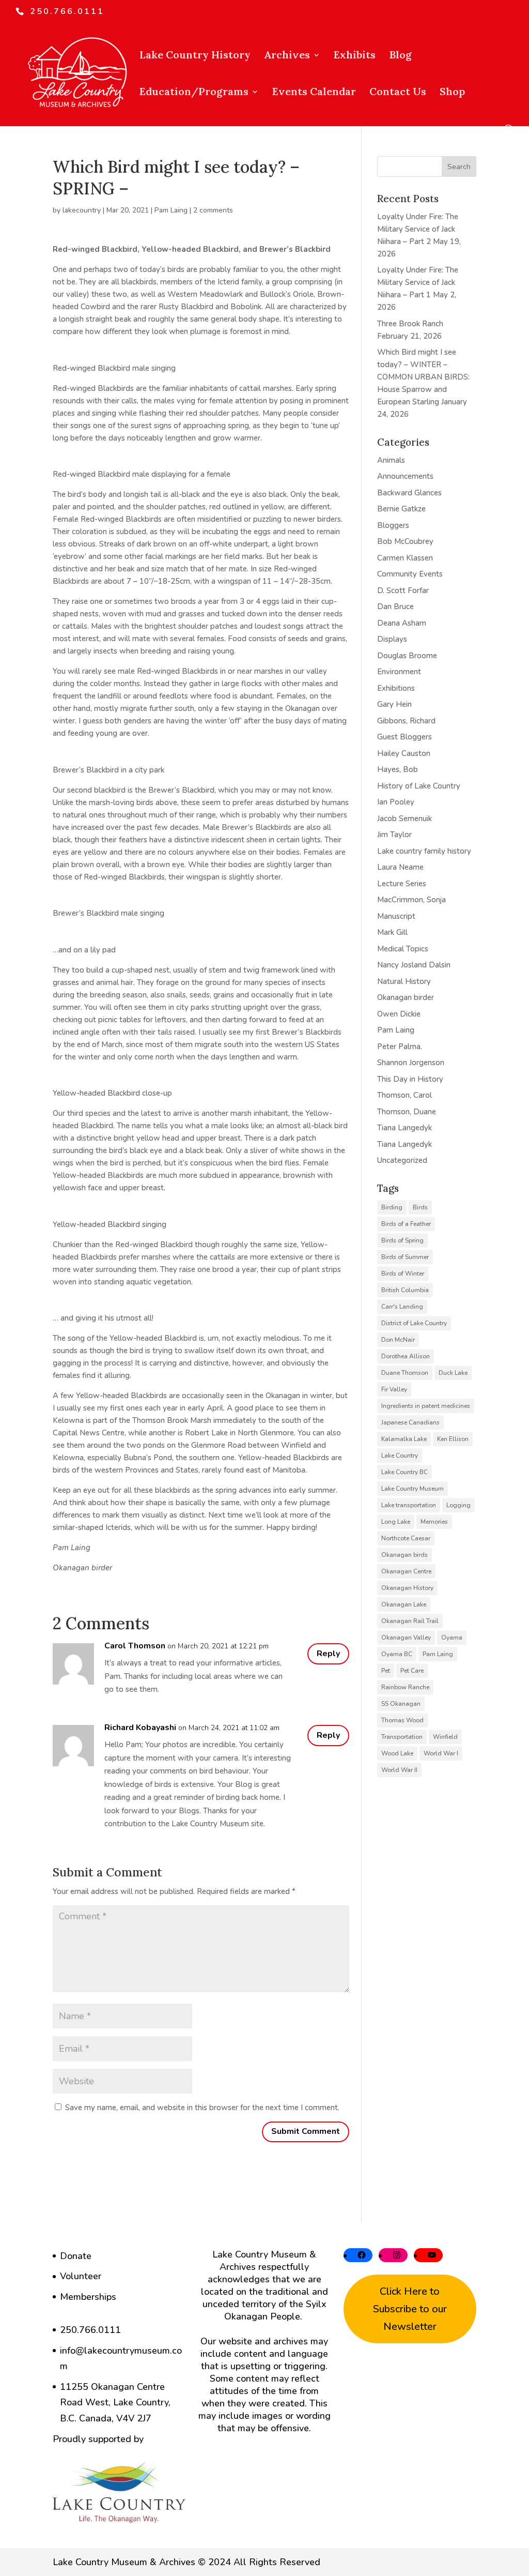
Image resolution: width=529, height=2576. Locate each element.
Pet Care (412, 1671)
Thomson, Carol (404, 1095)
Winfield (445, 1737)
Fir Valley (394, 1389)
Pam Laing (171, 210)
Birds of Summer (405, 1257)
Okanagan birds (404, 1555)
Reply (328, 1654)
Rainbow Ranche (405, 1687)
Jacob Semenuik (404, 819)
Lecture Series (402, 884)
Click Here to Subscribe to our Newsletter (410, 2309)
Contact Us (398, 93)
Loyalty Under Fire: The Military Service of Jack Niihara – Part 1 (418, 282)
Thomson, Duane (407, 1112)
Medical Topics (403, 949)
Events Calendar (314, 93)
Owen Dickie (399, 1014)
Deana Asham (402, 623)
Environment (399, 672)
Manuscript (396, 916)
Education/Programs (194, 93)
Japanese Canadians (410, 1422)
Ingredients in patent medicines (426, 1406)
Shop (452, 93)
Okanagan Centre (406, 1571)
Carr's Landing (402, 1307)
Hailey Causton (404, 753)
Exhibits (355, 56)
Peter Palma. (400, 1047)
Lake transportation (409, 1505)
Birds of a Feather (406, 1224)
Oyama (452, 1638)
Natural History (404, 981)
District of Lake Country (414, 1323)
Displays (392, 639)
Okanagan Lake (404, 1604)
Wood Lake (397, 1753)
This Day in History (410, 1079)
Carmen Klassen (405, 558)
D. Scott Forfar (403, 590)
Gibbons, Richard (406, 721)
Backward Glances (409, 493)
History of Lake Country (419, 786)
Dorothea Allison (406, 1356)
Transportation (402, 1737)
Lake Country (400, 1456)
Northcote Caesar (406, 1538)
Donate (76, 2256)
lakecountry (82, 210)
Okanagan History (407, 1588)
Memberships (88, 2297)
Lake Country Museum (413, 1489)
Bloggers (393, 525)
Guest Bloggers (404, 737)
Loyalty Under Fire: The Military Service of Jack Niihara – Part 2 (418, 229)
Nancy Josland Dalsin (414, 965)
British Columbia (405, 1290)
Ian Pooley (396, 802)
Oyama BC (397, 1654)
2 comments (213, 210)
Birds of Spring (402, 1240)
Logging (458, 1505)
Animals (391, 460)
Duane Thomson (405, 1373)
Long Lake (396, 1522)
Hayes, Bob (398, 769)
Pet (386, 1671)
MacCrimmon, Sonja (411, 900)
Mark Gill (392, 932)
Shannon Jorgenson (411, 1063)
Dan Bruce (395, 607)
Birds (420, 1207)
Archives (287, 56)
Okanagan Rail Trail (410, 1621)
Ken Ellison (453, 1439)
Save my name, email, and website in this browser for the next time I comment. (202, 2108)
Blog (400, 56)
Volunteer (81, 2276)
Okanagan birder (406, 997)
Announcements (405, 476)
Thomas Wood (402, 1720)
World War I (441, 1753)
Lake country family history (424, 851)
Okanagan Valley (406, 1638)
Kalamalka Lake (404, 1439)
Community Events (410, 574)
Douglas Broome (407, 656)
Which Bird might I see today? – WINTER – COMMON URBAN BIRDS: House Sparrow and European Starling (423, 377)
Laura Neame (400, 867)
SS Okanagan (401, 1704)
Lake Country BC (404, 1472)
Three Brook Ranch (410, 324)
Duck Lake (453, 1373)
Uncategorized (402, 1160)
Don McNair (398, 1340)
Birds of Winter (403, 1274)
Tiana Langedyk (404, 1128)
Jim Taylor (394, 835)
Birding (392, 1207)
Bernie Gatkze (401, 509)
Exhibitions (396, 688)
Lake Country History (195, 56)
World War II (399, 1770)
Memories (434, 1522)
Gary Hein (394, 704)
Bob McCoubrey (405, 541)
